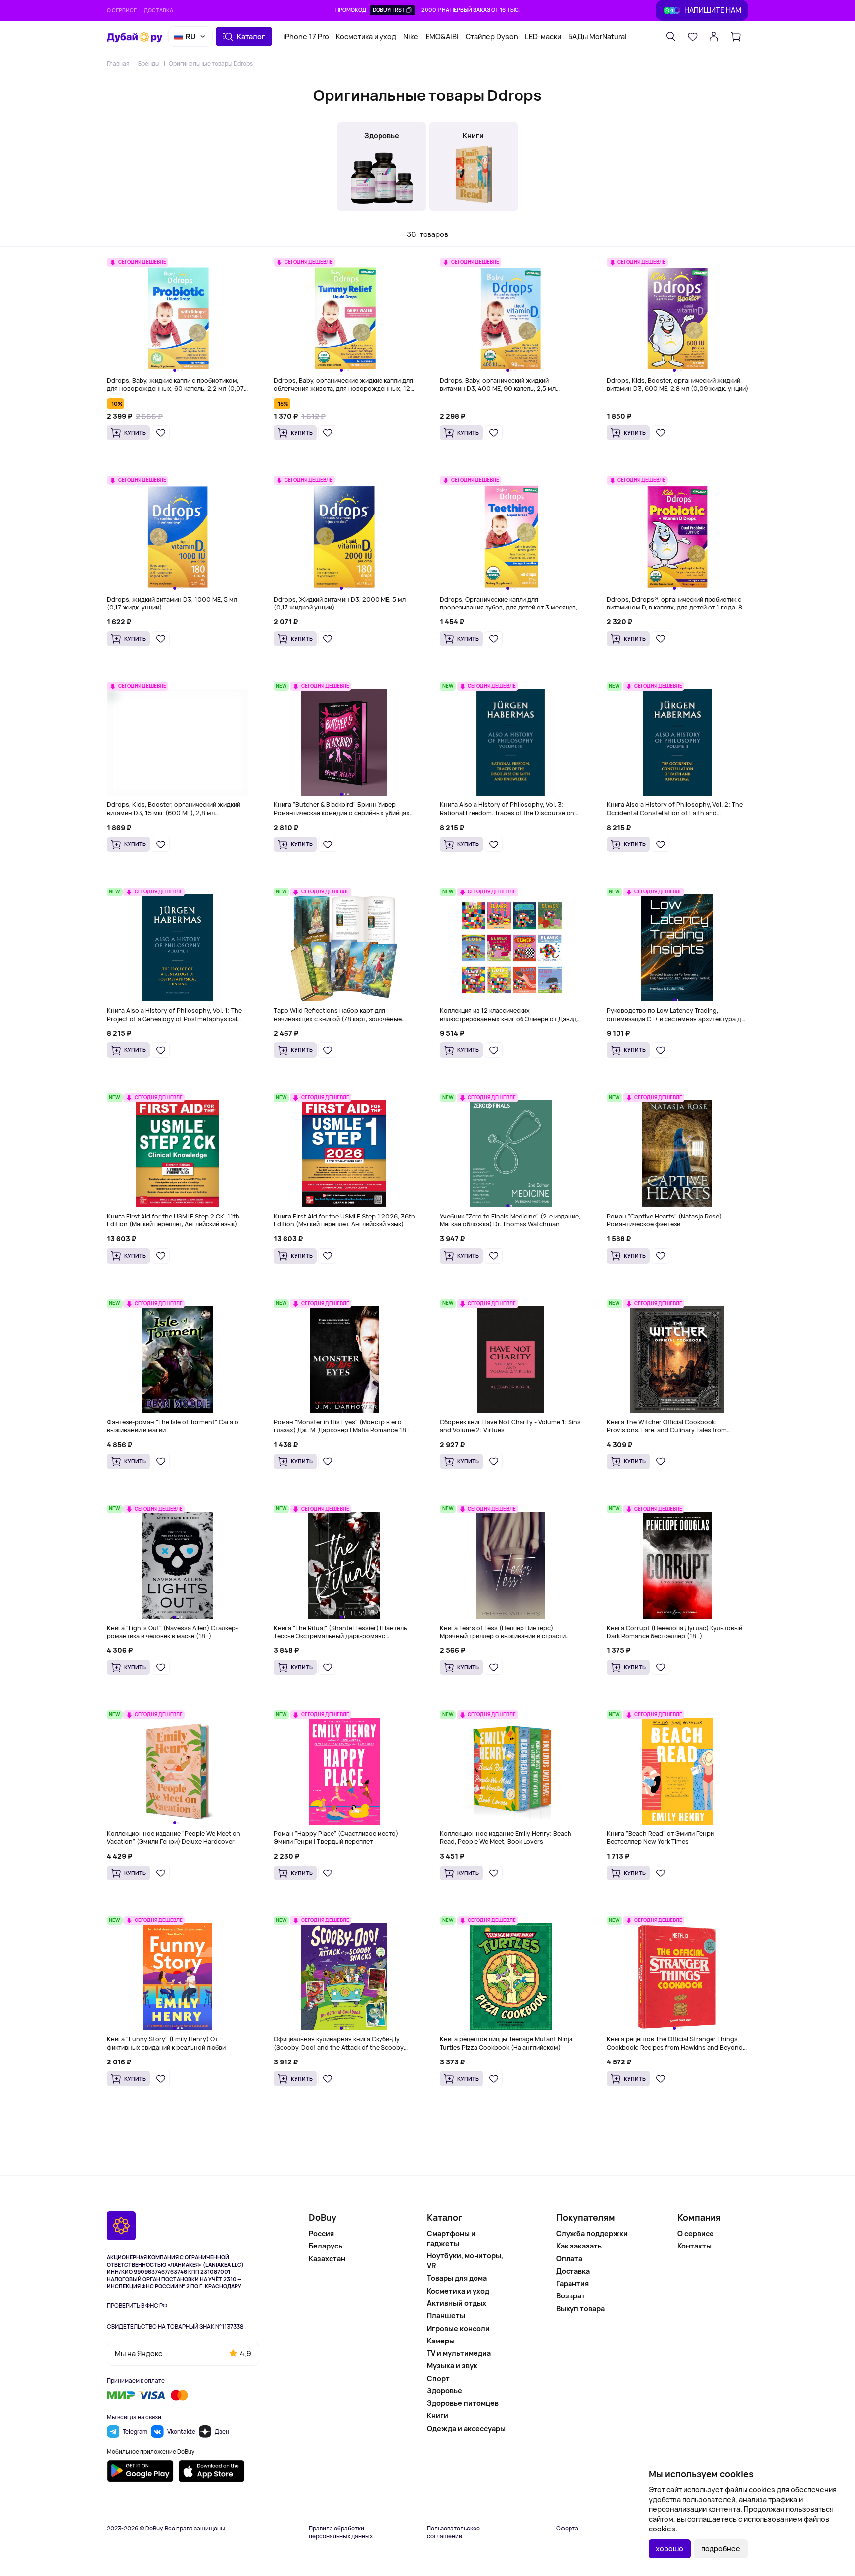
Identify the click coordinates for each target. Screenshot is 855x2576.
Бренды (149, 64)
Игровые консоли (458, 2328)
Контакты (694, 2246)
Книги (438, 2415)
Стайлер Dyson (492, 36)
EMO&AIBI (442, 36)
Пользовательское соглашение (453, 2532)
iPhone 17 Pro (306, 36)
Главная (118, 64)
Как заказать (579, 2246)
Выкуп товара (580, 2309)
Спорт (438, 2378)
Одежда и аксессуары (466, 2428)
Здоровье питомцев (463, 2403)
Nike (411, 36)
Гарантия (572, 2283)
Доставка (159, 10)
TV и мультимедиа (459, 2353)
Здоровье (445, 2391)
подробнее (721, 2549)
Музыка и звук (452, 2365)
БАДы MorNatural (597, 36)
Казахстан (327, 2259)
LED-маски (543, 36)
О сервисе (122, 10)
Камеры (441, 2341)
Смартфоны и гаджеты (451, 2238)
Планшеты (446, 2316)
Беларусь (326, 2246)
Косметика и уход (366, 36)
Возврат (571, 2296)
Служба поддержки (592, 2233)
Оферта (567, 2529)
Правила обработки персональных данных (341, 2532)
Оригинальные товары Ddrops (211, 64)
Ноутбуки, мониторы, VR (465, 2261)
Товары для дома (457, 2278)
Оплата (569, 2259)
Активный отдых (457, 2303)
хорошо (669, 2549)
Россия (321, 2233)
